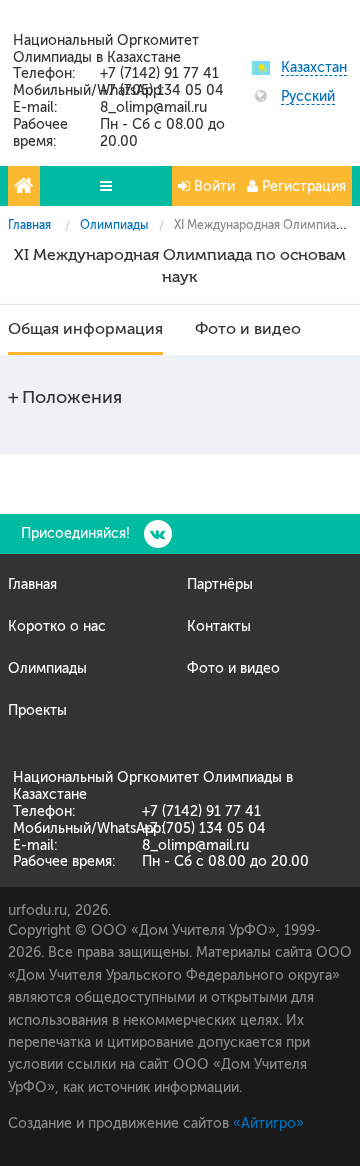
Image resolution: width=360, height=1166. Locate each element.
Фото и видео (248, 329)
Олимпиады (114, 225)
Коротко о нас (57, 626)
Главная (29, 225)
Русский (308, 97)
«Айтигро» (268, 1123)
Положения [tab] (72, 397)
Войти (212, 186)
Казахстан (314, 68)
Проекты (37, 710)
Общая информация (85, 329)
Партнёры (220, 584)
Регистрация (302, 186)
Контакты (219, 626)
